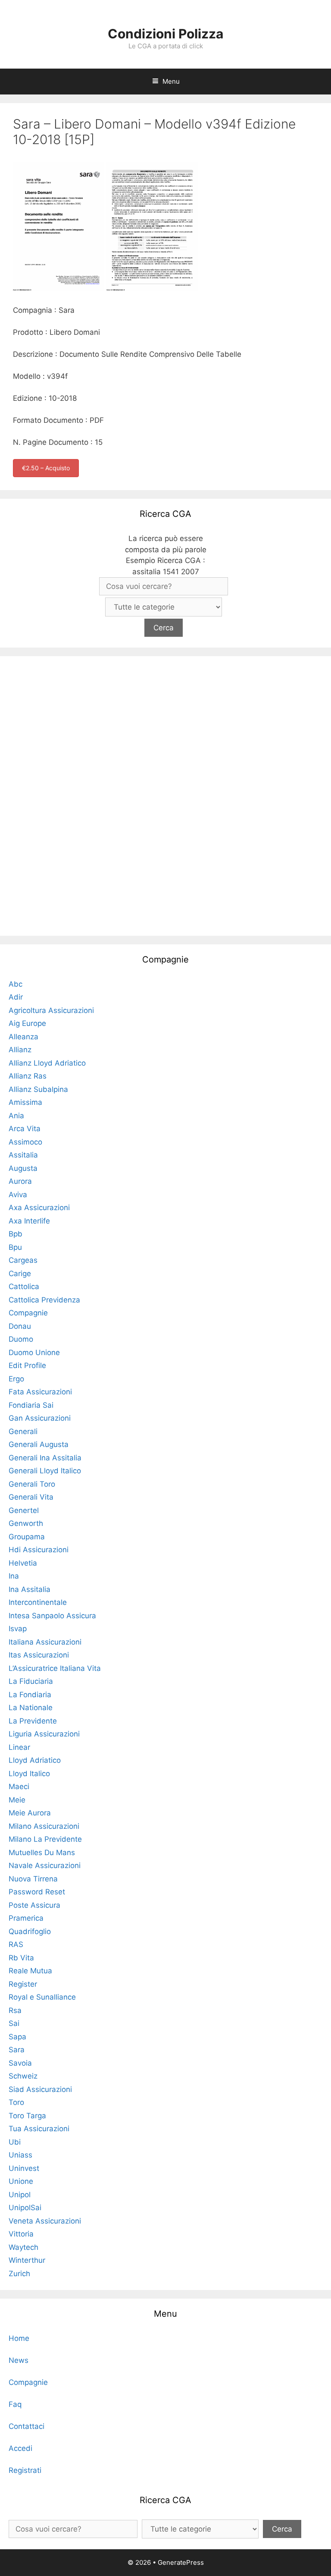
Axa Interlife (29, 1221)
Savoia (20, 2063)
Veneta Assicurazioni (45, 2221)
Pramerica (26, 1918)
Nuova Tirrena (33, 1879)
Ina (14, 1576)
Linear (19, 1747)
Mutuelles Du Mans (42, 1853)
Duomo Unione (34, 1352)
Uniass (20, 2155)
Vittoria (21, 2234)
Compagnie (28, 1313)
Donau (20, 1326)
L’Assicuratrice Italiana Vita (55, 1668)
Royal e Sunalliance (42, 1997)
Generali (23, 1431)
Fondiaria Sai (31, 1405)
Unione (21, 2181)
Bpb (16, 1234)
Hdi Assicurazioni (39, 1550)
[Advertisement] (165, 794)
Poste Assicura (34, 1905)
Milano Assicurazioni (44, 1826)
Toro (16, 2102)
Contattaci (27, 2426)
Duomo (21, 1339)
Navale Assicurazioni (45, 1865)
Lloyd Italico (29, 1774)
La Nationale (31, 1708)
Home (19, 2338)
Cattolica (24, 1286)
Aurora (20, 1181)
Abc (16, 984)
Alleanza (23, 1037)
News (19, 2360)
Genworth (26, 1523)
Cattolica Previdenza (44, 1300)
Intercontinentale (38, 1602)
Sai (14, 2023)
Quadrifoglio (30, 1931)
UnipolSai (25, 2208)
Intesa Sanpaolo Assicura (52, 1616)
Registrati (25, 2470)
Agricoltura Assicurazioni (51, 1010)
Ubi (15, 2142)
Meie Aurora (30, 1813)
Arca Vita (25, 1129)
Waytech (23, 2247)
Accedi (20, 2448)
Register (23, 1984)
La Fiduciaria (31, 1681)
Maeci (19, 1787)
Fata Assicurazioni (40, 1392)
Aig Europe (27, 1023)
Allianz (20, 1050)
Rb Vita (21, 1958)
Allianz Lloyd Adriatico (47, 1063)
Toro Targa (27, 2116)
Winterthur (27, 2260)
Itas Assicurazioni (39, 1655)
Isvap (18, 1629)
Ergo (16, 1379)
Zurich (19, 2274)
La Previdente (33, 1721)
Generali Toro (32, 1484)
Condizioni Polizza (165, 34)
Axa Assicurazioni (39, 1208)
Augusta (23, 1168)
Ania (16, 1116)
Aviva (18, 1195)
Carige (20, 1274)
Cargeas (23, 1260)
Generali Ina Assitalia (45, 1458)
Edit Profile (27, 1365)
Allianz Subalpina (38, 1089)
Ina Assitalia (30, 1589)
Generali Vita (31, 1497)
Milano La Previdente (45, 1839)
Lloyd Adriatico (35, 1760)
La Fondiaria (30, 1695)
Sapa (17, 2037)
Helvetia (23, 1563)
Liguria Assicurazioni (44, 1734)
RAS (16, 1944)
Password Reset (37, 1892)
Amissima (25, 1102)
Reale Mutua (30, 1971)
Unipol (20, 2195)
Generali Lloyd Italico (45, 1471)
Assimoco (25, 1142)
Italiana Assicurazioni (45, 1642)
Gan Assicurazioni (40, 1418)
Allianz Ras (28, 1076)
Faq (15, 2404)
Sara (17, 2050)
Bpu (15, 1247)
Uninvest (24, 2168)
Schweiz (23, 2076)
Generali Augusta (39, 1444)
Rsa (15, 2010)
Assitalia (23, 1155)
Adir (16, 997)
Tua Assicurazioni (39, 2129)
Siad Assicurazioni (40, 2089)
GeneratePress (181, 2562)
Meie (17, 1800)
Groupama (27, 1537)
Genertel (24, 1510)
